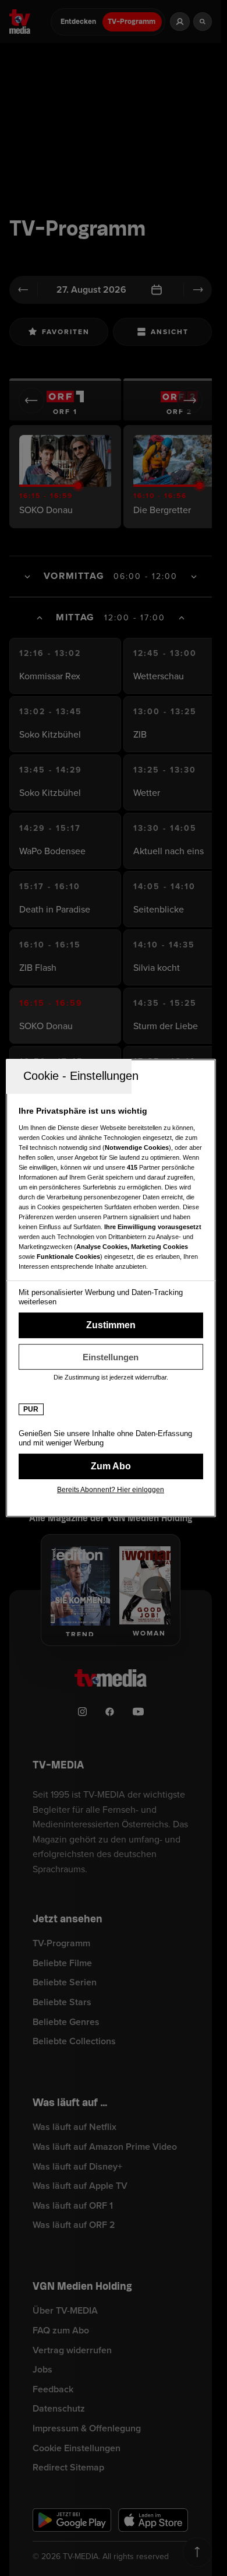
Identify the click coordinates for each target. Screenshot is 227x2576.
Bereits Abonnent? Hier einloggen (111, 1490)
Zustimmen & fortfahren (111, 1325)
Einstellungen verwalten (111, 1357)
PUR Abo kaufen (111, 1466)
